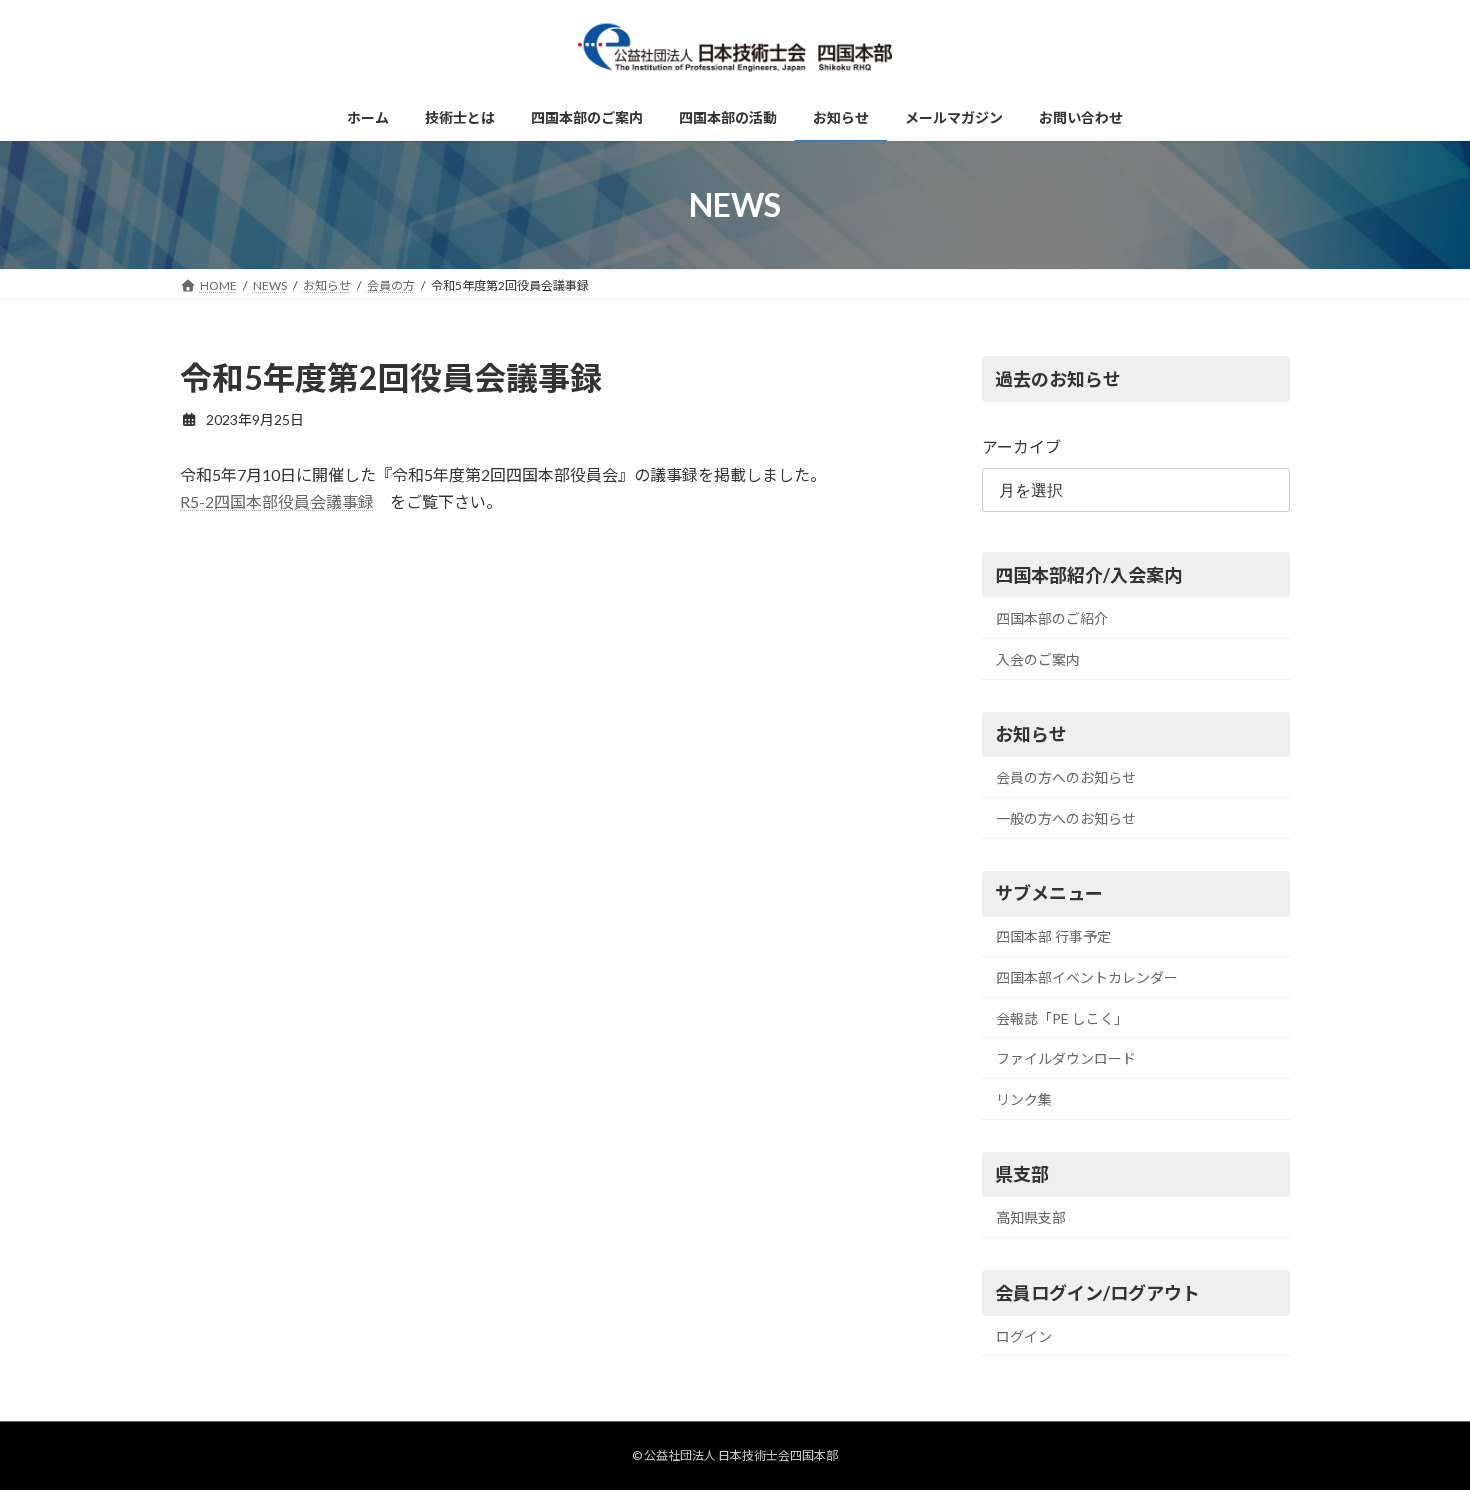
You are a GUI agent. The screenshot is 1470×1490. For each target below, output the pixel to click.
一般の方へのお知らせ (1066, 818)
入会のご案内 (1038, 659)
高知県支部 (1031, 1217)
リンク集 (1024, 1099)
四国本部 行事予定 (1053, 937)
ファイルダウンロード (1066, 1058)
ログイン (1024, 1336)
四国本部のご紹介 (1052, 618)
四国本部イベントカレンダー (1087, 977)
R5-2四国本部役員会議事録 (277, 501)
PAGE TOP (1417, 1426)
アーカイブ (1021, 446)
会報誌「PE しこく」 (1062, 1018)
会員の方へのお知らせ (1066, 777)
